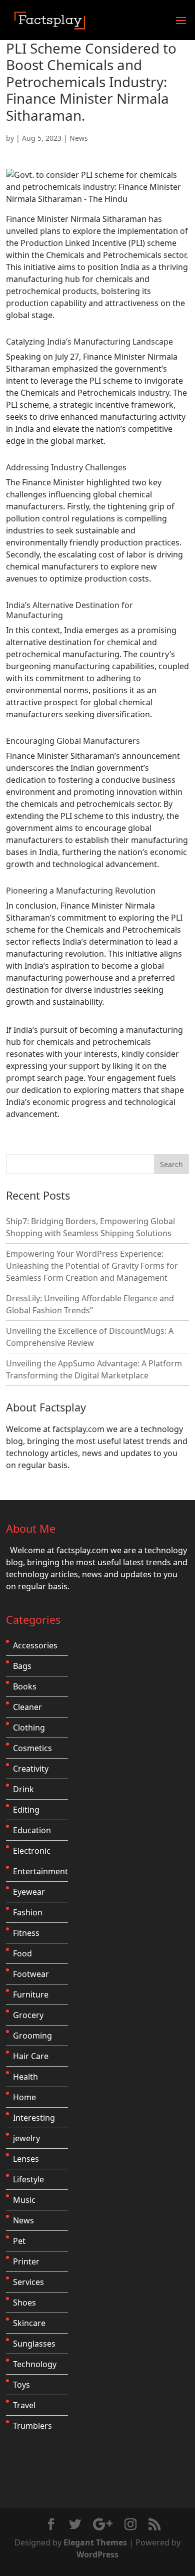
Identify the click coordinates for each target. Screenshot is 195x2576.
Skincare (29, 2323)
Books (25, 1686)
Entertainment (40, 1871)
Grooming (32, 2036)
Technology (35, 2364)
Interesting (34, 2118)
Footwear (31, 1974)
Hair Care (31, 2056)
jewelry (26, 2138)
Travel (24, 2405)
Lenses (26, 2159)
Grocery (28, 2015)
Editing (26, 1810)
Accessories (35, 1645)
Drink (23, 1789)
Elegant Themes (95, 2542)
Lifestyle (28, 2179)
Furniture (31, 1994)
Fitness (26, 1933)
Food (22, 1953)
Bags (22, 1666)
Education (32, 1830)
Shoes (24, 2303)
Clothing (29, 1728)
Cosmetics (32, 1748)
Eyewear (29, 1892)
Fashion (28, 1912)
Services (28, 2282)
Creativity (31, 1769)
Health (25, 2077)
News (79, 138)
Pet (19, 2241)
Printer (26, 2261)
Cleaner (27, 1707)
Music (24, 2200)
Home (24, 2097)
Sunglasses (34, 2344)
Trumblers (32, 2426)
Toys (21, 2385)
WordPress (97, 2554)
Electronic (32, 1851)
